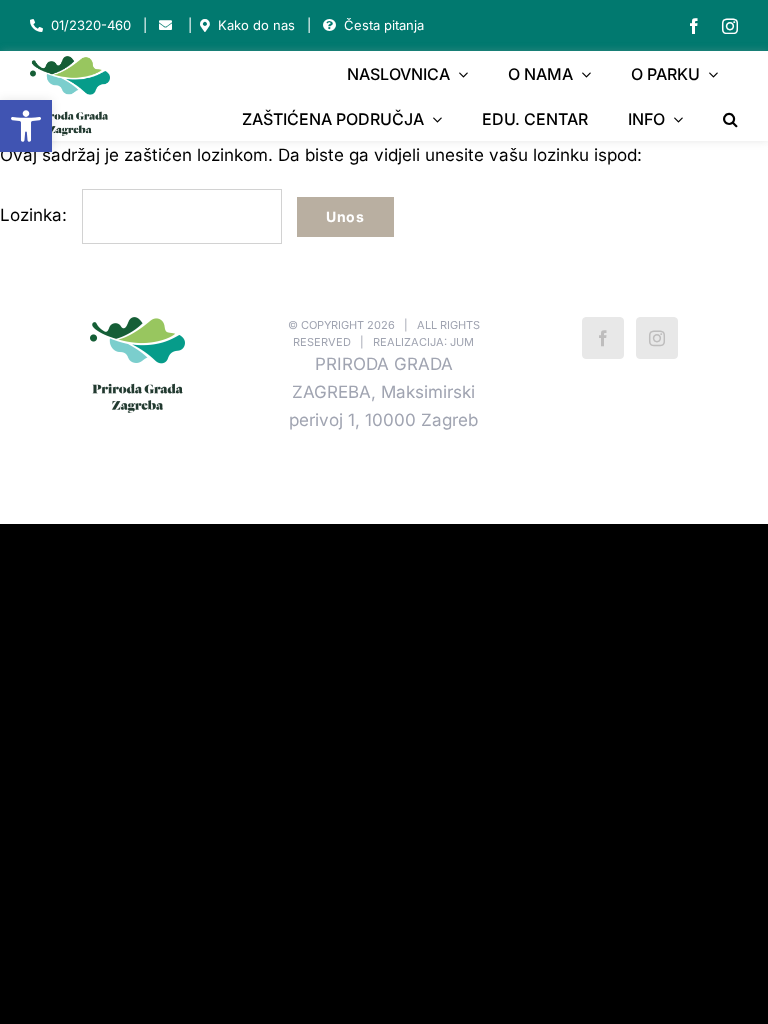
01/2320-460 (91, 25)
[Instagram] (657, 338)
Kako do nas (256, 25)
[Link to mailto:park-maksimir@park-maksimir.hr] (165, 25)
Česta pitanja (384, 25)
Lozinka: (36, 215)
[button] (26, 126)
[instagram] (730, 26)
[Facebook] (603, 338)
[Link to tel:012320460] (36, 25)
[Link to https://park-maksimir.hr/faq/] (329, 25)
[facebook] (694, 26)
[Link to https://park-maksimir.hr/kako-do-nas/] (205, 25)
